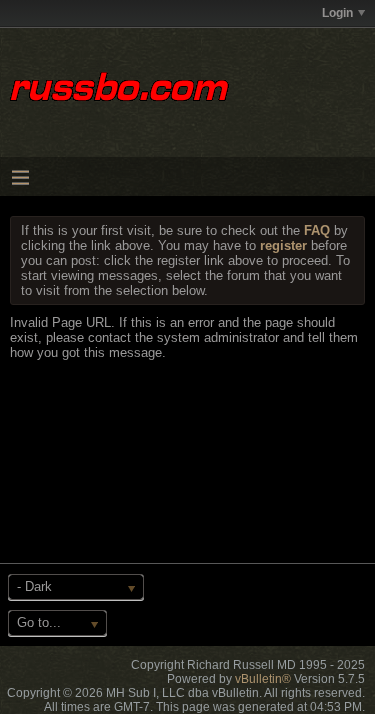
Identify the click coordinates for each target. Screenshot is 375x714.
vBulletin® (263, 679)
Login (337, 13)
